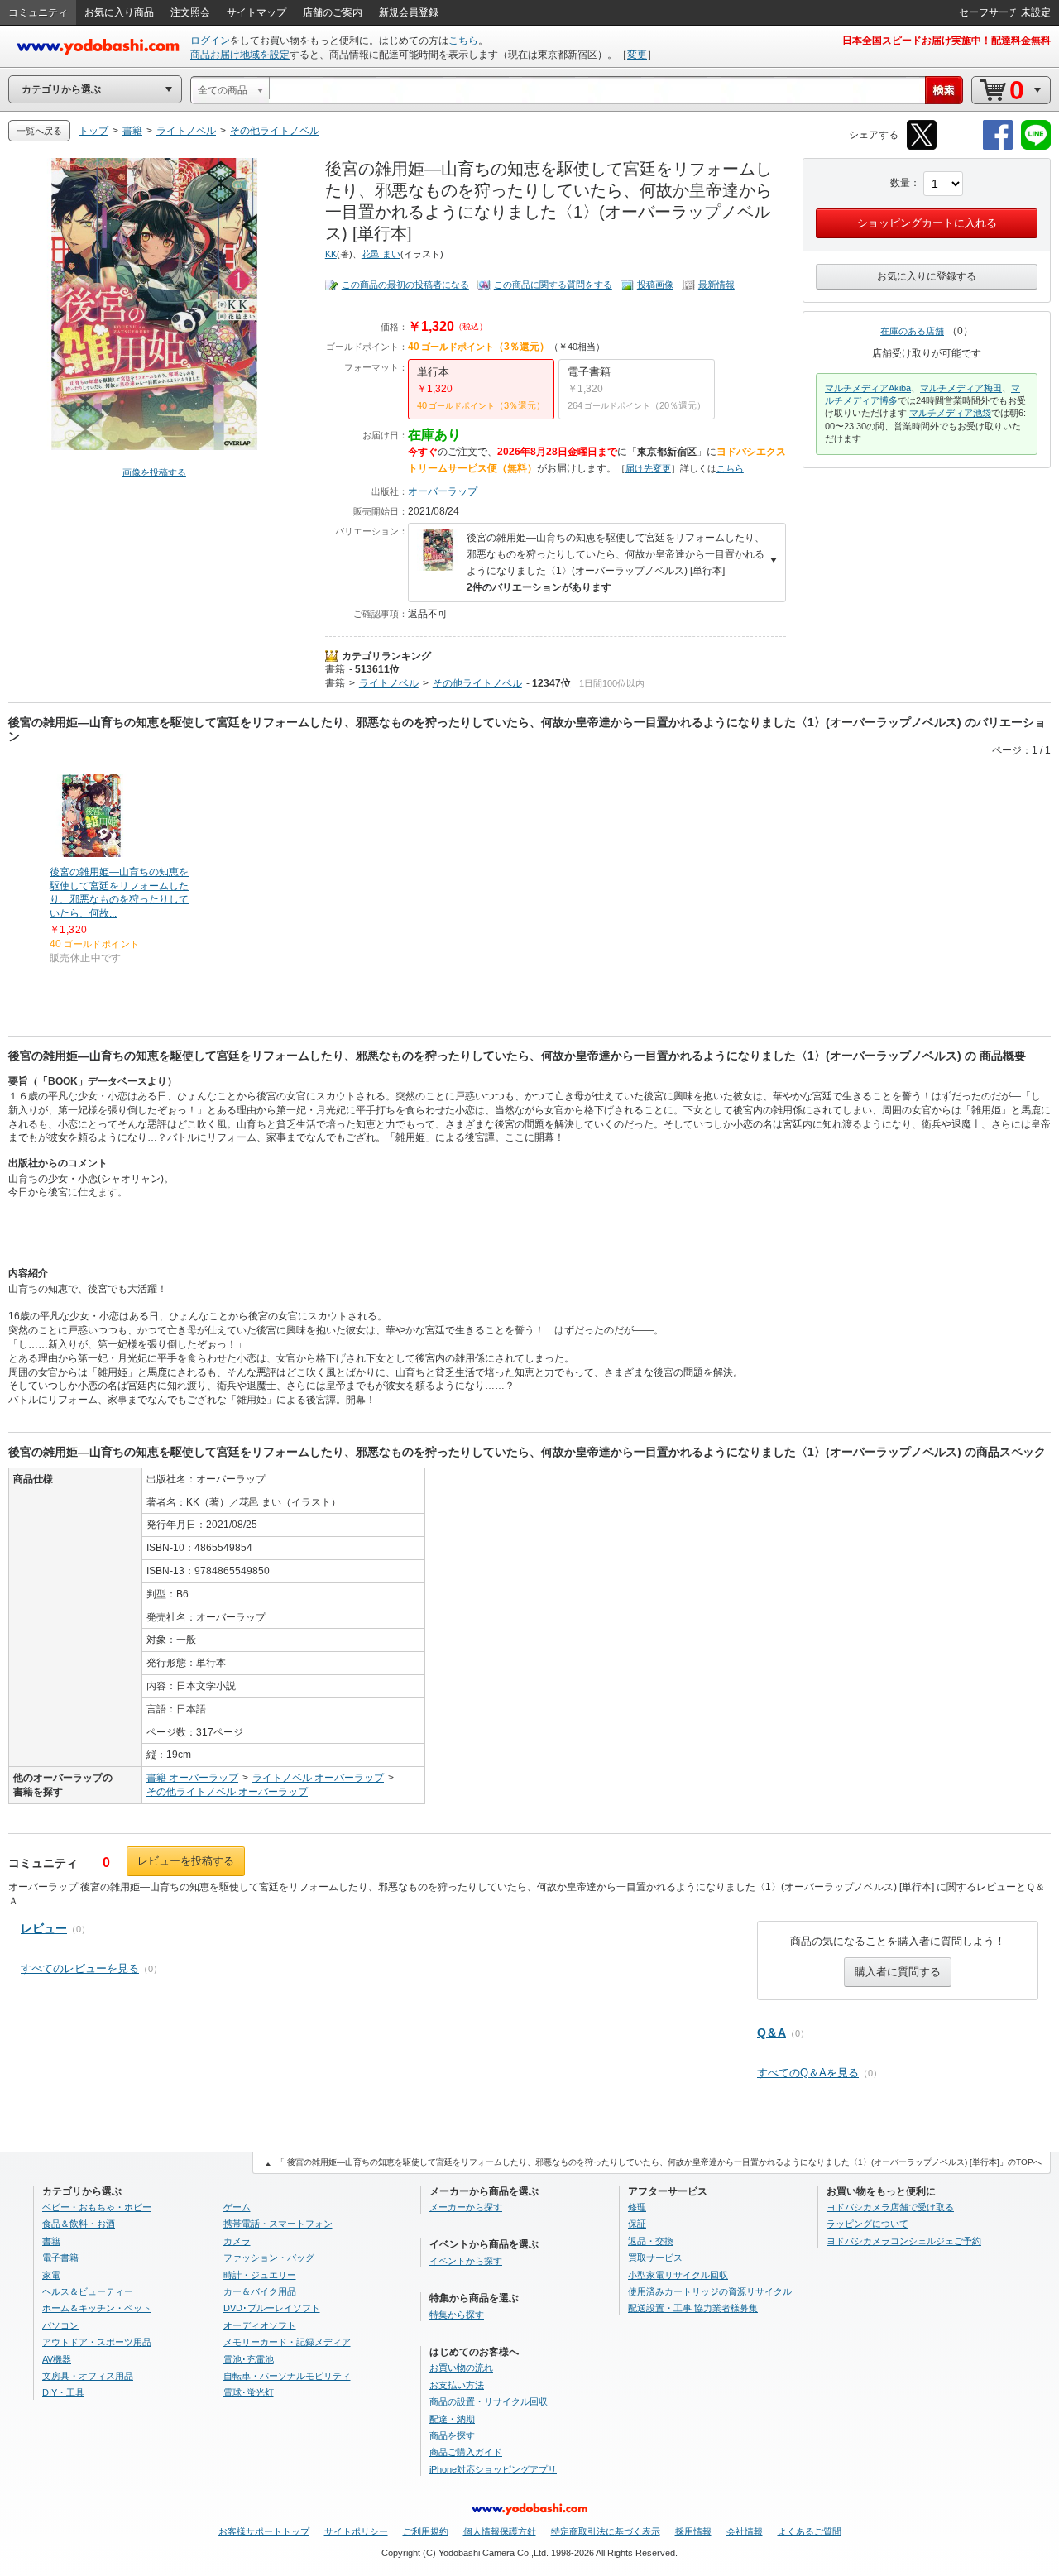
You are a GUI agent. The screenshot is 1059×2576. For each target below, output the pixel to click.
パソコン (60, 2325)
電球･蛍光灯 (249, 2392)
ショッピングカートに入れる (927, 223)
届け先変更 (648, 468)
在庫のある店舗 (912, 331)
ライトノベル (389, 683)
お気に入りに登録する (927, 276)
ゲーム (237, 2207)
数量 (900, 183)
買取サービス (655, 2258)
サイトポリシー (356, 2531)
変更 (637, 55)
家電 (51, 2275)
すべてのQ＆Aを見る (808, 2073)
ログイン (210, 41)
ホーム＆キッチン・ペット (97, 2308)
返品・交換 (651, 2241)
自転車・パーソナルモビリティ (287, 2376)
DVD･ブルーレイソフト (272, 2308)
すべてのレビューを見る (80, 1968)
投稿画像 (655, 285)
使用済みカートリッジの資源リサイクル (710, 2291)
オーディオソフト (260, 2325)
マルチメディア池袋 (950, 413)
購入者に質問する (898, 1972)
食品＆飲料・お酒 (79, 2224)
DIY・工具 (63, 2392)
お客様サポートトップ (264, 2531)
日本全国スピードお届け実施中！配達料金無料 (946, 41)
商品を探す (452, 2435)
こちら (463, 41)
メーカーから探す (466, 2207)
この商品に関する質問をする (553, 285)
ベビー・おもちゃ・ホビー (97, 2207)
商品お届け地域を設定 (240, 55)
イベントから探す (466, 2261)
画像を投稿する (154, 472)
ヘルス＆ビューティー (88, 2291)
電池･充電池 (249, 2359)
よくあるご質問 (810, 2531)
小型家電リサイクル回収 (678, 2275)
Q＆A (771, 2033)
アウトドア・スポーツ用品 (97, 2342)
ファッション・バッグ (269, 2258)
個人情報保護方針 (500, 2531)
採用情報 (693, 2531)
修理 (637, 2207)
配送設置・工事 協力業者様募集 (693, 2308)
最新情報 (716, 285)
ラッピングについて (867, 2224)
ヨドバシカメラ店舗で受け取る (890, 2207)
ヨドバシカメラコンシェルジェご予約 (904, 2241)
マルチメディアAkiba (868, 388)
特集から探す (457, 2315)
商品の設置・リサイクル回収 (489, 2401)
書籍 (335, 669)
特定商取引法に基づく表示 (606, 2531)
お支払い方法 (457, 2385)
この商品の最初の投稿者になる (405, 285)
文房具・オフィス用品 (88, 2376)
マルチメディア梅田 (961, 388)
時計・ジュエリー (260, 2275)
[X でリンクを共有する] (922, 147)
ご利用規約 (426, 2531)
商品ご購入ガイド (466, 2452)
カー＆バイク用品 (260, 2291)
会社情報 (745, 2531)
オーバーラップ (443, 491)
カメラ (237, 2241)
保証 (637, 2224)
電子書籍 (60, 2258)
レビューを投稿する (186, 1861)
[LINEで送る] (1036, 147)
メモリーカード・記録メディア (287, 2342)
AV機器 (57, 2359)
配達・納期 (452, 2419)
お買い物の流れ (461, 2368)
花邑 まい (381, 254)
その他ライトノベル (477, 683)
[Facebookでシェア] (998, 147)
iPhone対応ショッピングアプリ (493, 2469)
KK (331, 254)
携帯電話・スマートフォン (278, 2224)
